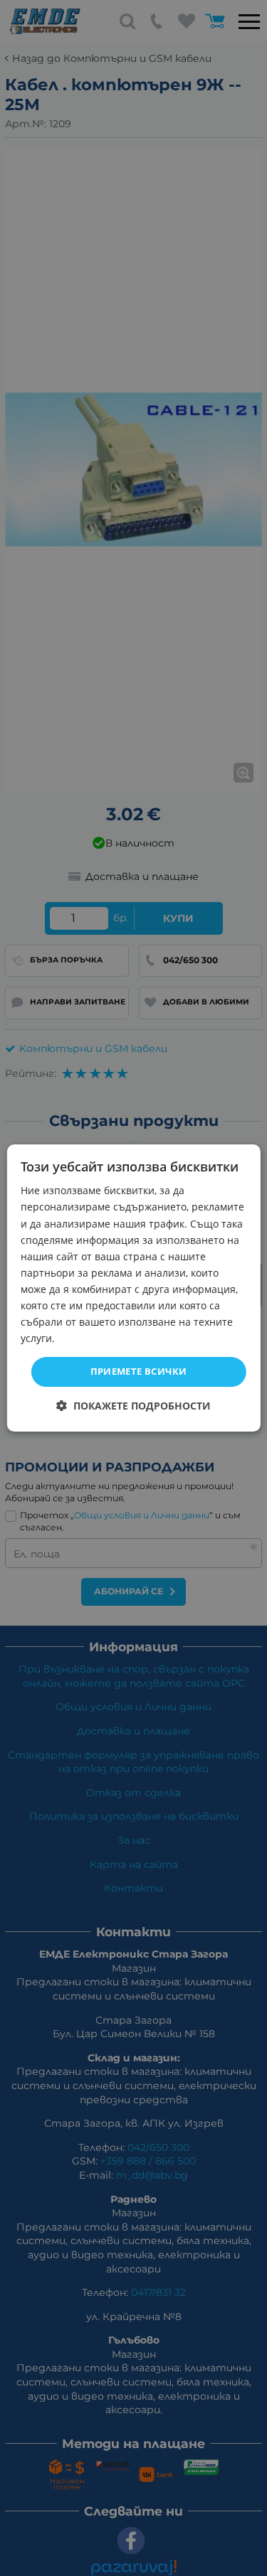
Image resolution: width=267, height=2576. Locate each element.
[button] (133, 1406)
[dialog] (133, 1288)
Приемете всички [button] (139, 1371)
